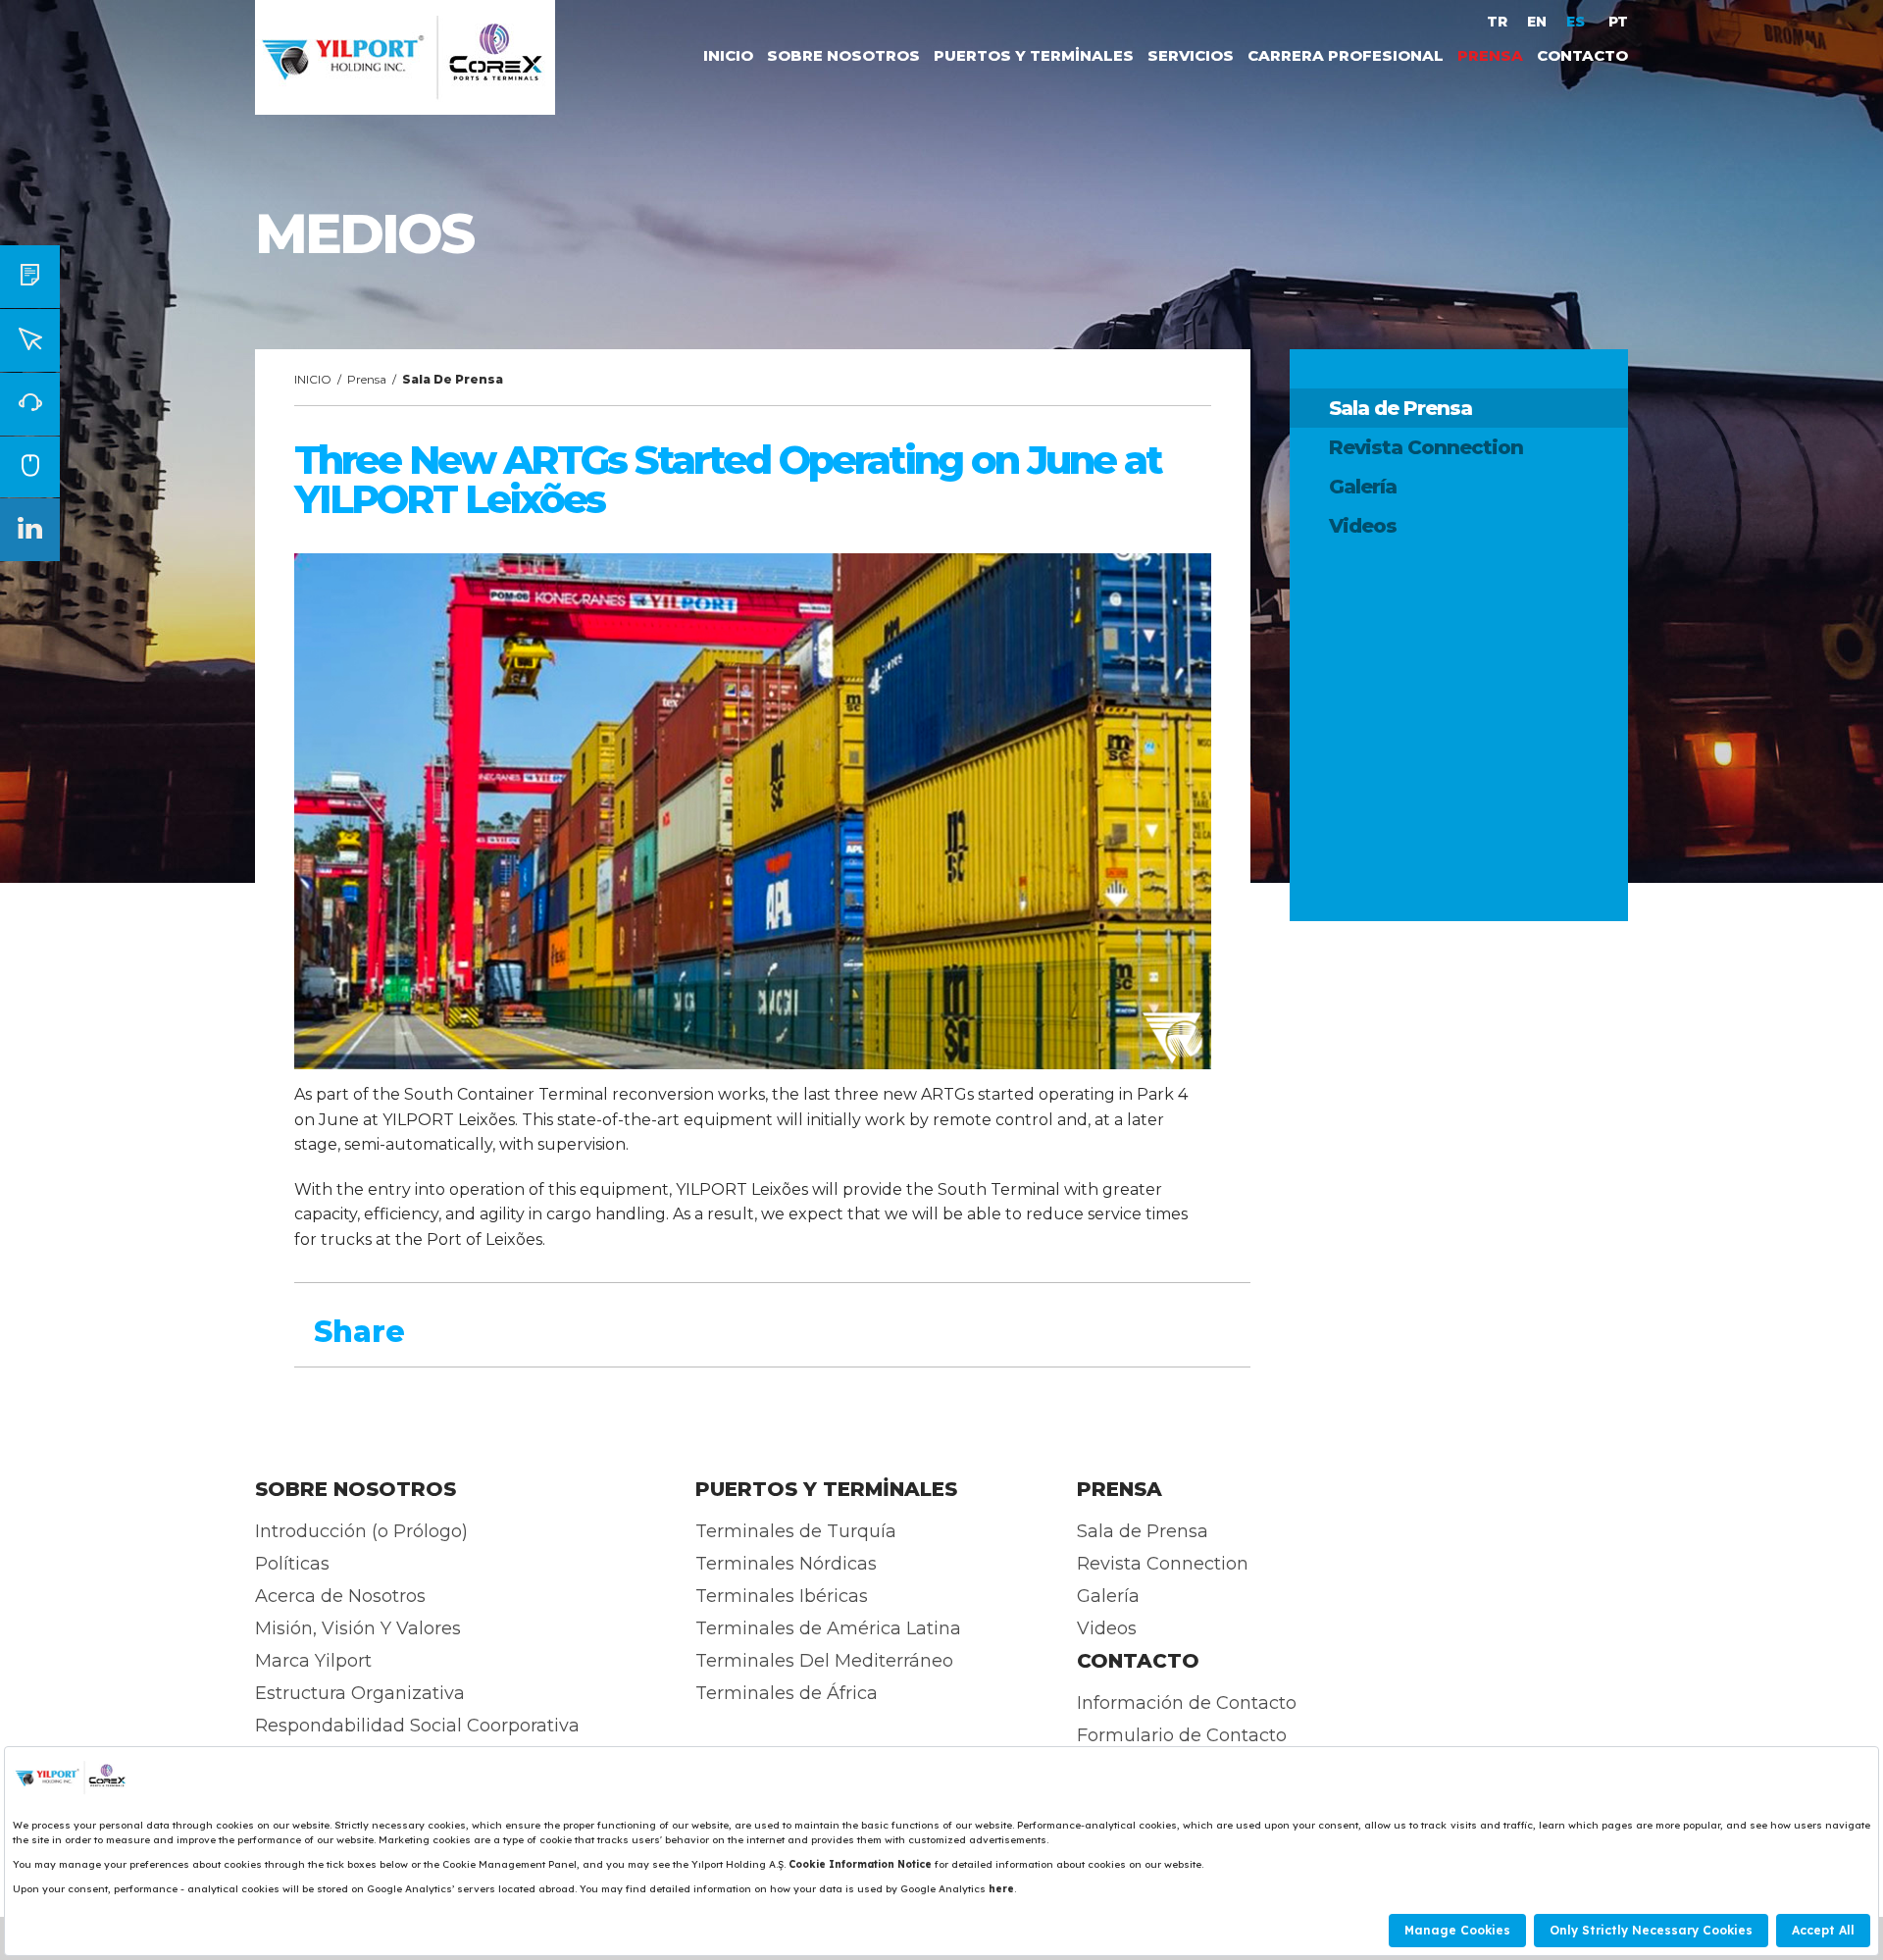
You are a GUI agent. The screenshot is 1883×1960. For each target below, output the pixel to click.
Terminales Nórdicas (786, 1564)
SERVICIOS (1191, 55)
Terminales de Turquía (796, 1531)
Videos (1363, 526)
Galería (1363, 487)
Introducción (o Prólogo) (361, 1531)
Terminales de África (787, 1693)
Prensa (367, 379)
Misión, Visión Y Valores (358, 1628)
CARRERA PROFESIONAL (1346, 55)
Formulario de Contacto (1182, 1735)
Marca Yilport (313, 1661)
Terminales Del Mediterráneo (824, 1661)
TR (1497, 22)
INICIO (728, 55)
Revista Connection (1426, 447)
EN (1537, 22)
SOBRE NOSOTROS (843, 55)
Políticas (292, 1564)
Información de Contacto (1187, 1703)
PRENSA (1490, 55)
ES (1578, 22)
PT (1618, 22)
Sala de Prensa (1400, 408)
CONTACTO (1582, 55)
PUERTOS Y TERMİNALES (1034, 55)
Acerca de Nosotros (340, 1596)
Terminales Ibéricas (782, 1596)
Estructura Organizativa (360, 1693)
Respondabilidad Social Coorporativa (417, 1726)
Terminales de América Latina (828, 1628)
